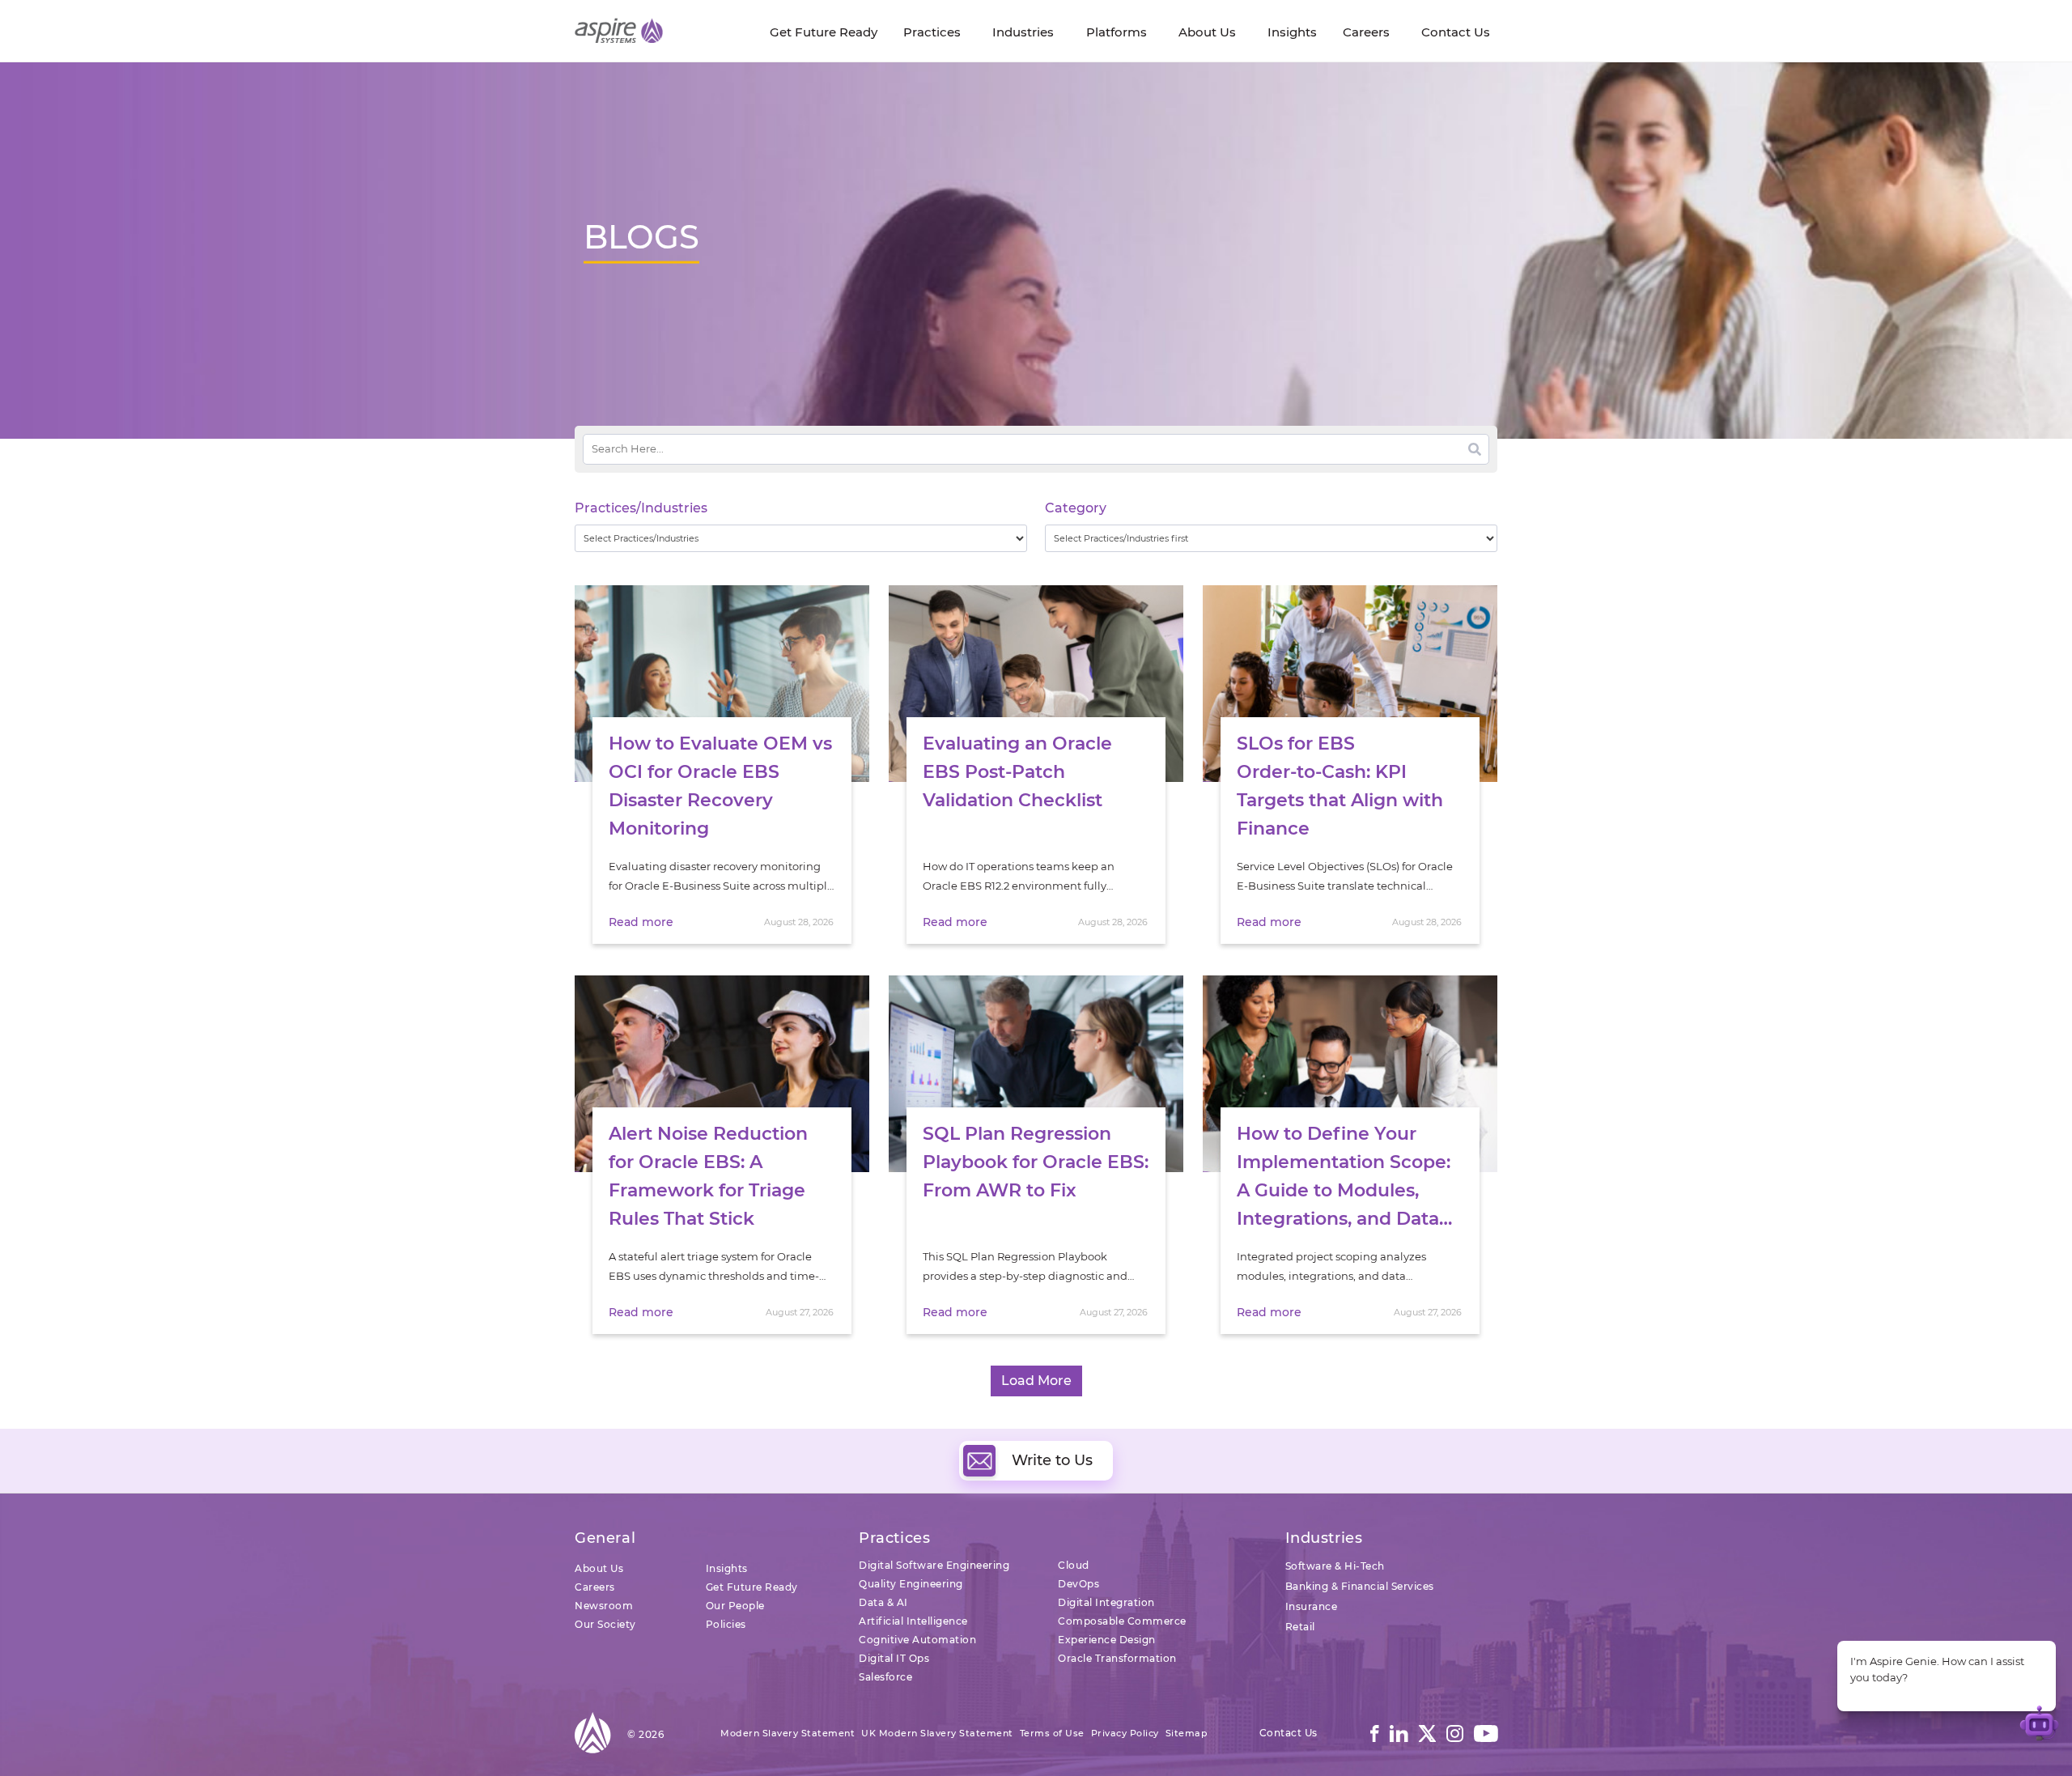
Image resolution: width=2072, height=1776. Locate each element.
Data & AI (883, 1602)
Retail (1300, 1627)
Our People (735, 1606)
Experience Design (1107, 1640)
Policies (726, 1624)
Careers (595, 1587)
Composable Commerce (1122, 1621)
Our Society (605, 1624)
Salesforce (885, 1677)
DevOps (1078, 1584)
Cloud (1074, 1565)
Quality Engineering (911, 1584)
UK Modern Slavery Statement (937, 1733)
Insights (727, 1568)
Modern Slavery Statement (788, 1733)
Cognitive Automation (917, 1640)
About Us (599, 1568)
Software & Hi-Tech (1335, 1566)
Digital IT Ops (894, 1658)
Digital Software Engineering (934, 1565)
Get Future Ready (752, 1587)
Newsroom (604, 1606)
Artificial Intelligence (913, 1621)
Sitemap (1187, 1733)
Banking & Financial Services (1360, 1586)
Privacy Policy (1125, 1733)
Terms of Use (1052, 1733)
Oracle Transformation (1117, 1658)
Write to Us (1052, 1460)
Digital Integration (1106, 1602)
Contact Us (1289, 1733)
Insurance (1312, 1606)
